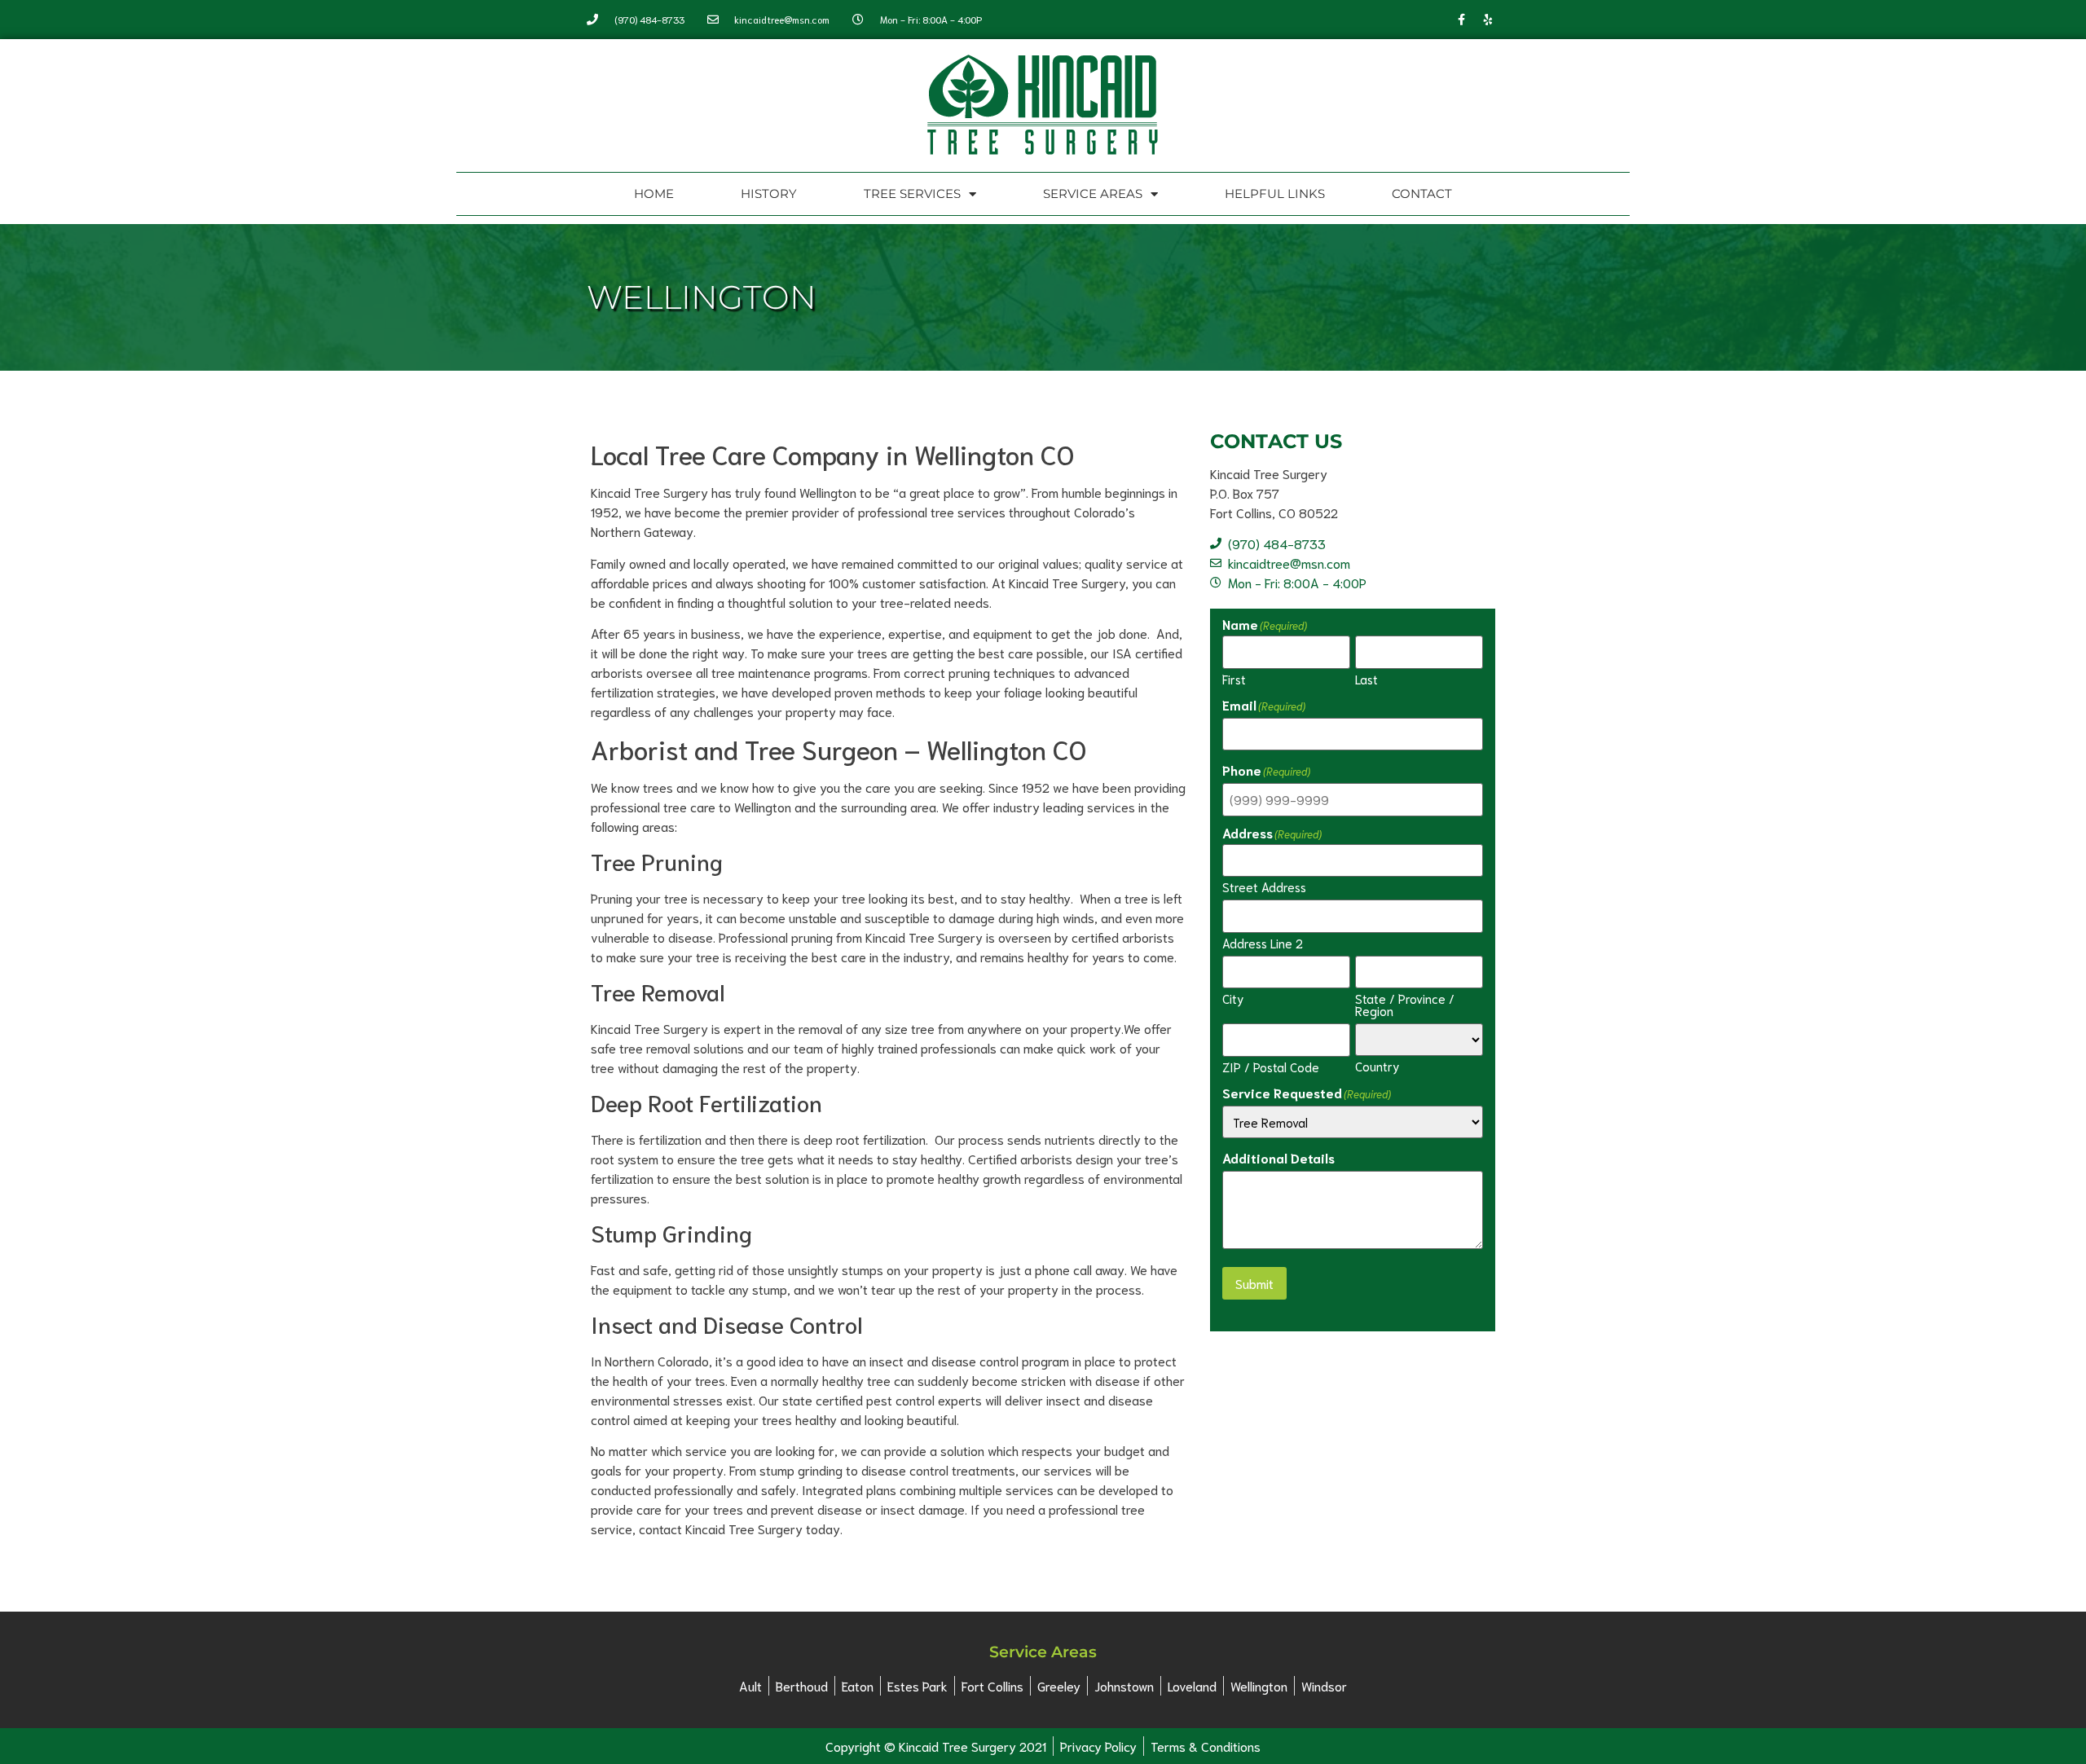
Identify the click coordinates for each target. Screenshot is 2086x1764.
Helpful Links (1275, 194)
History (769, 194)
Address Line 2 (1263, 942)
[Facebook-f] (1461, 20)
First (1234, 678)
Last (1366, 678)
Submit (1254, 1283)
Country (1377, 1065)
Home (654, 194)
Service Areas (1093, 194)
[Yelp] (1488, 20)
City (1233, 997)
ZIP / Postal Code (1271, 1066)
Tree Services (912, 194)
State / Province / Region (1405, 1003)
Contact (1422, 194)
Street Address (1264, 886)
